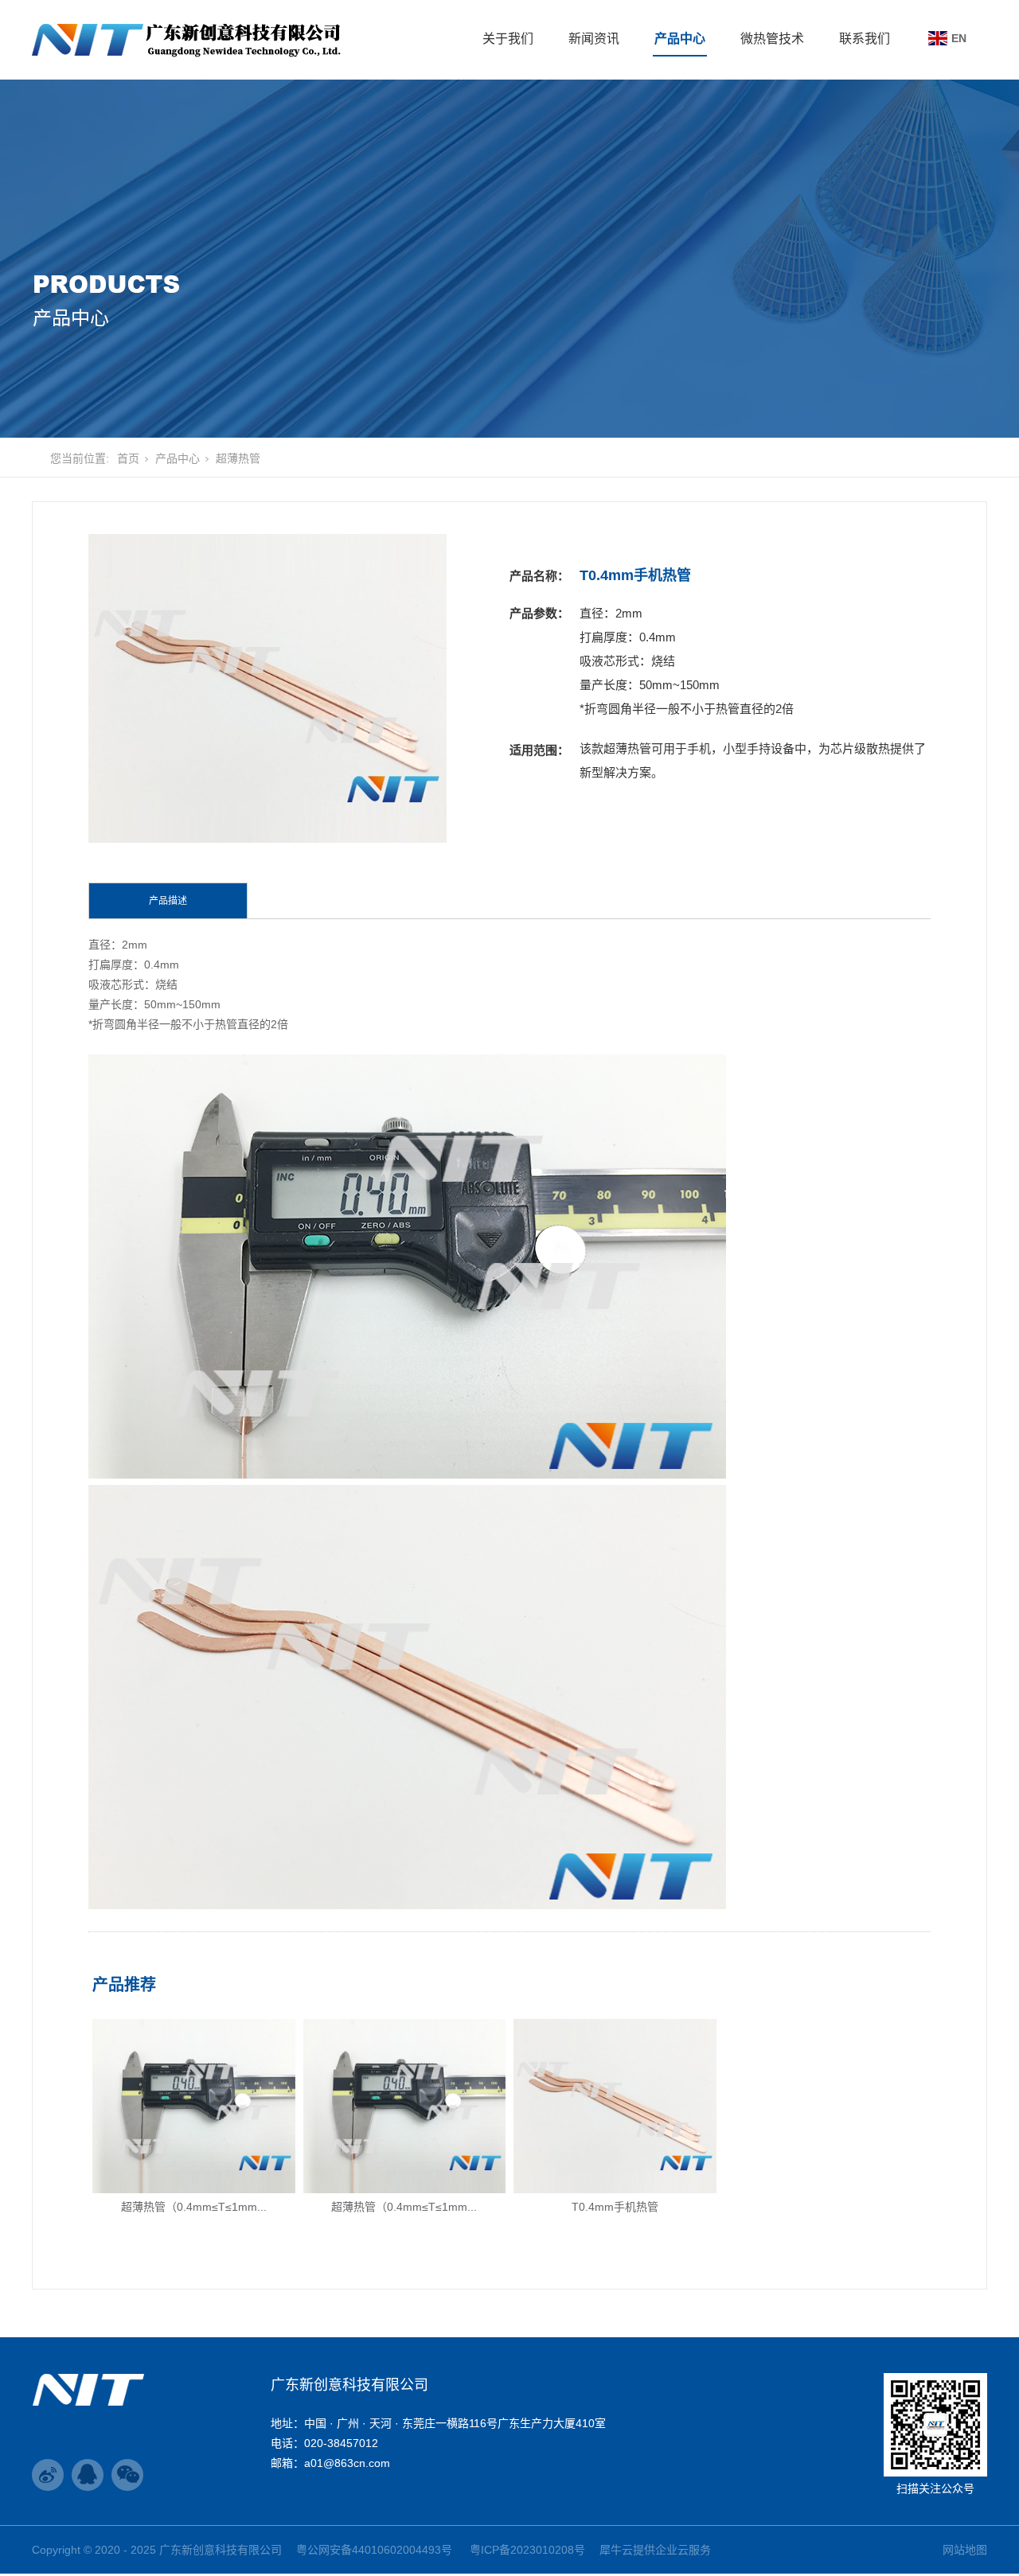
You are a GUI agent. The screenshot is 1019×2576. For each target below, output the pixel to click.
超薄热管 (238, 458)
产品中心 (680, 39)
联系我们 (865, 39)
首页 (128, 458)
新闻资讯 (594, 39)
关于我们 (508, 39)
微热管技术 (772, 39)
